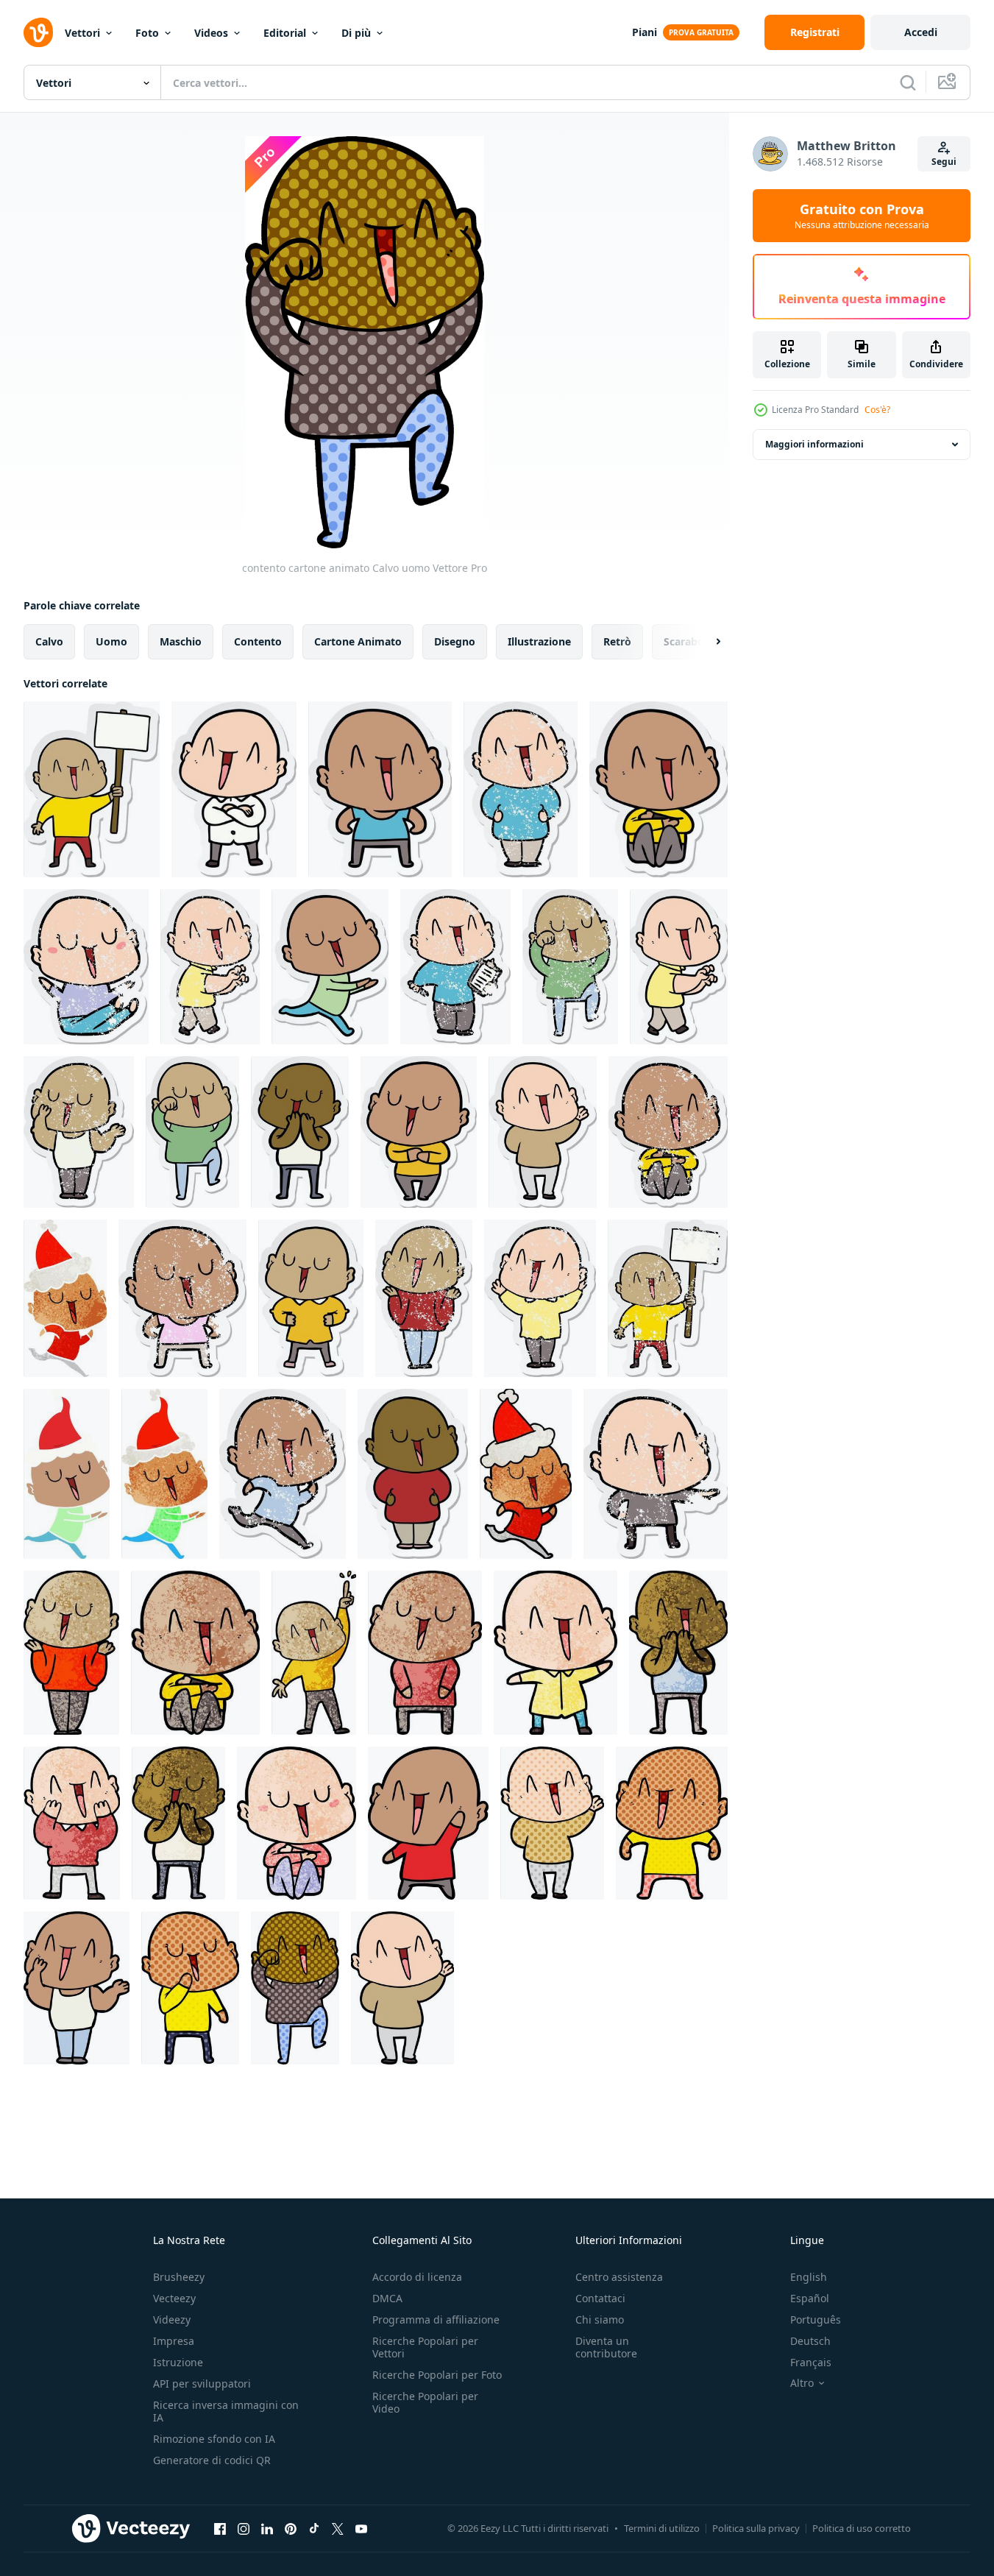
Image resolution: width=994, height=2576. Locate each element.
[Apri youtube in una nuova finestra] (361, 2528)
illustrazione (539, 641)
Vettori (82, 33)
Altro (802, 2383)
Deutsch (810, 2341)
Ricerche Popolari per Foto (437, 2375)
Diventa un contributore (606, 2347)
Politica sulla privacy (756, 2528)
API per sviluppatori (202, 2384)
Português (816, 2320)
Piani (645, 32)
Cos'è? (877, 410)
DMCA (387, 2298)
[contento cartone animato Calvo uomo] (428, 1823)
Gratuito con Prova (862, 216)
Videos (211, 33)
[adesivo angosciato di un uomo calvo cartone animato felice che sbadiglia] (79, 1132)
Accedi (921, 32)
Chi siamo (600, 2320)
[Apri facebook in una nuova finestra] (220, 2528)
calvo (49, 641)
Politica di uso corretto (862, 2528)
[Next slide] (706, 642)
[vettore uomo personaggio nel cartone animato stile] (71, 1653)
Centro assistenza (619, 2277)
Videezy (172, 2320)
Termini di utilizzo (662, 2528)
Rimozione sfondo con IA (214, 2439)
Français (811, 2362)
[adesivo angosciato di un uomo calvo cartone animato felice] (521, 789)
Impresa (174, 2341)
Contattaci (600, 2298)
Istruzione (178, 2362)
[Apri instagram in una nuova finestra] (244, 2528)
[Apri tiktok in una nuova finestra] (314, 2528)
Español (810, 2298)
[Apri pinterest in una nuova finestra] (291, 2528)
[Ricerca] (908, 82)
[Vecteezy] (38, 32)
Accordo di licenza (417, 2277)
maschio (181, 641)
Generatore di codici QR (212, 2460)
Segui (944, 162)
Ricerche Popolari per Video (425, 2402)
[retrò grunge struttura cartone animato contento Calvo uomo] (555, 1653)
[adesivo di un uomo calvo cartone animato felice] (92, 789)
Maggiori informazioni (814, 444)
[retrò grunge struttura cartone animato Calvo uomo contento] (72, 1823)
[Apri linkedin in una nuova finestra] (267, 2528)
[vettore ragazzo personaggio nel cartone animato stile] (678, 1653)
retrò (617, 641)
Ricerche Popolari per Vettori (425, 2347)
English (809, 2277)
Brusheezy (179, 2277)
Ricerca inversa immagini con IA (226, 2411)
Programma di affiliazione (436, 2320)
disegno (455, 641)
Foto (147, 33)
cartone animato (358, 641)
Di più (356, 33)
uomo (111, 641)
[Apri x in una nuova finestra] (338, 2528)
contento (258, 641)
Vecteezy (174, 2298)
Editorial (285, 33)
